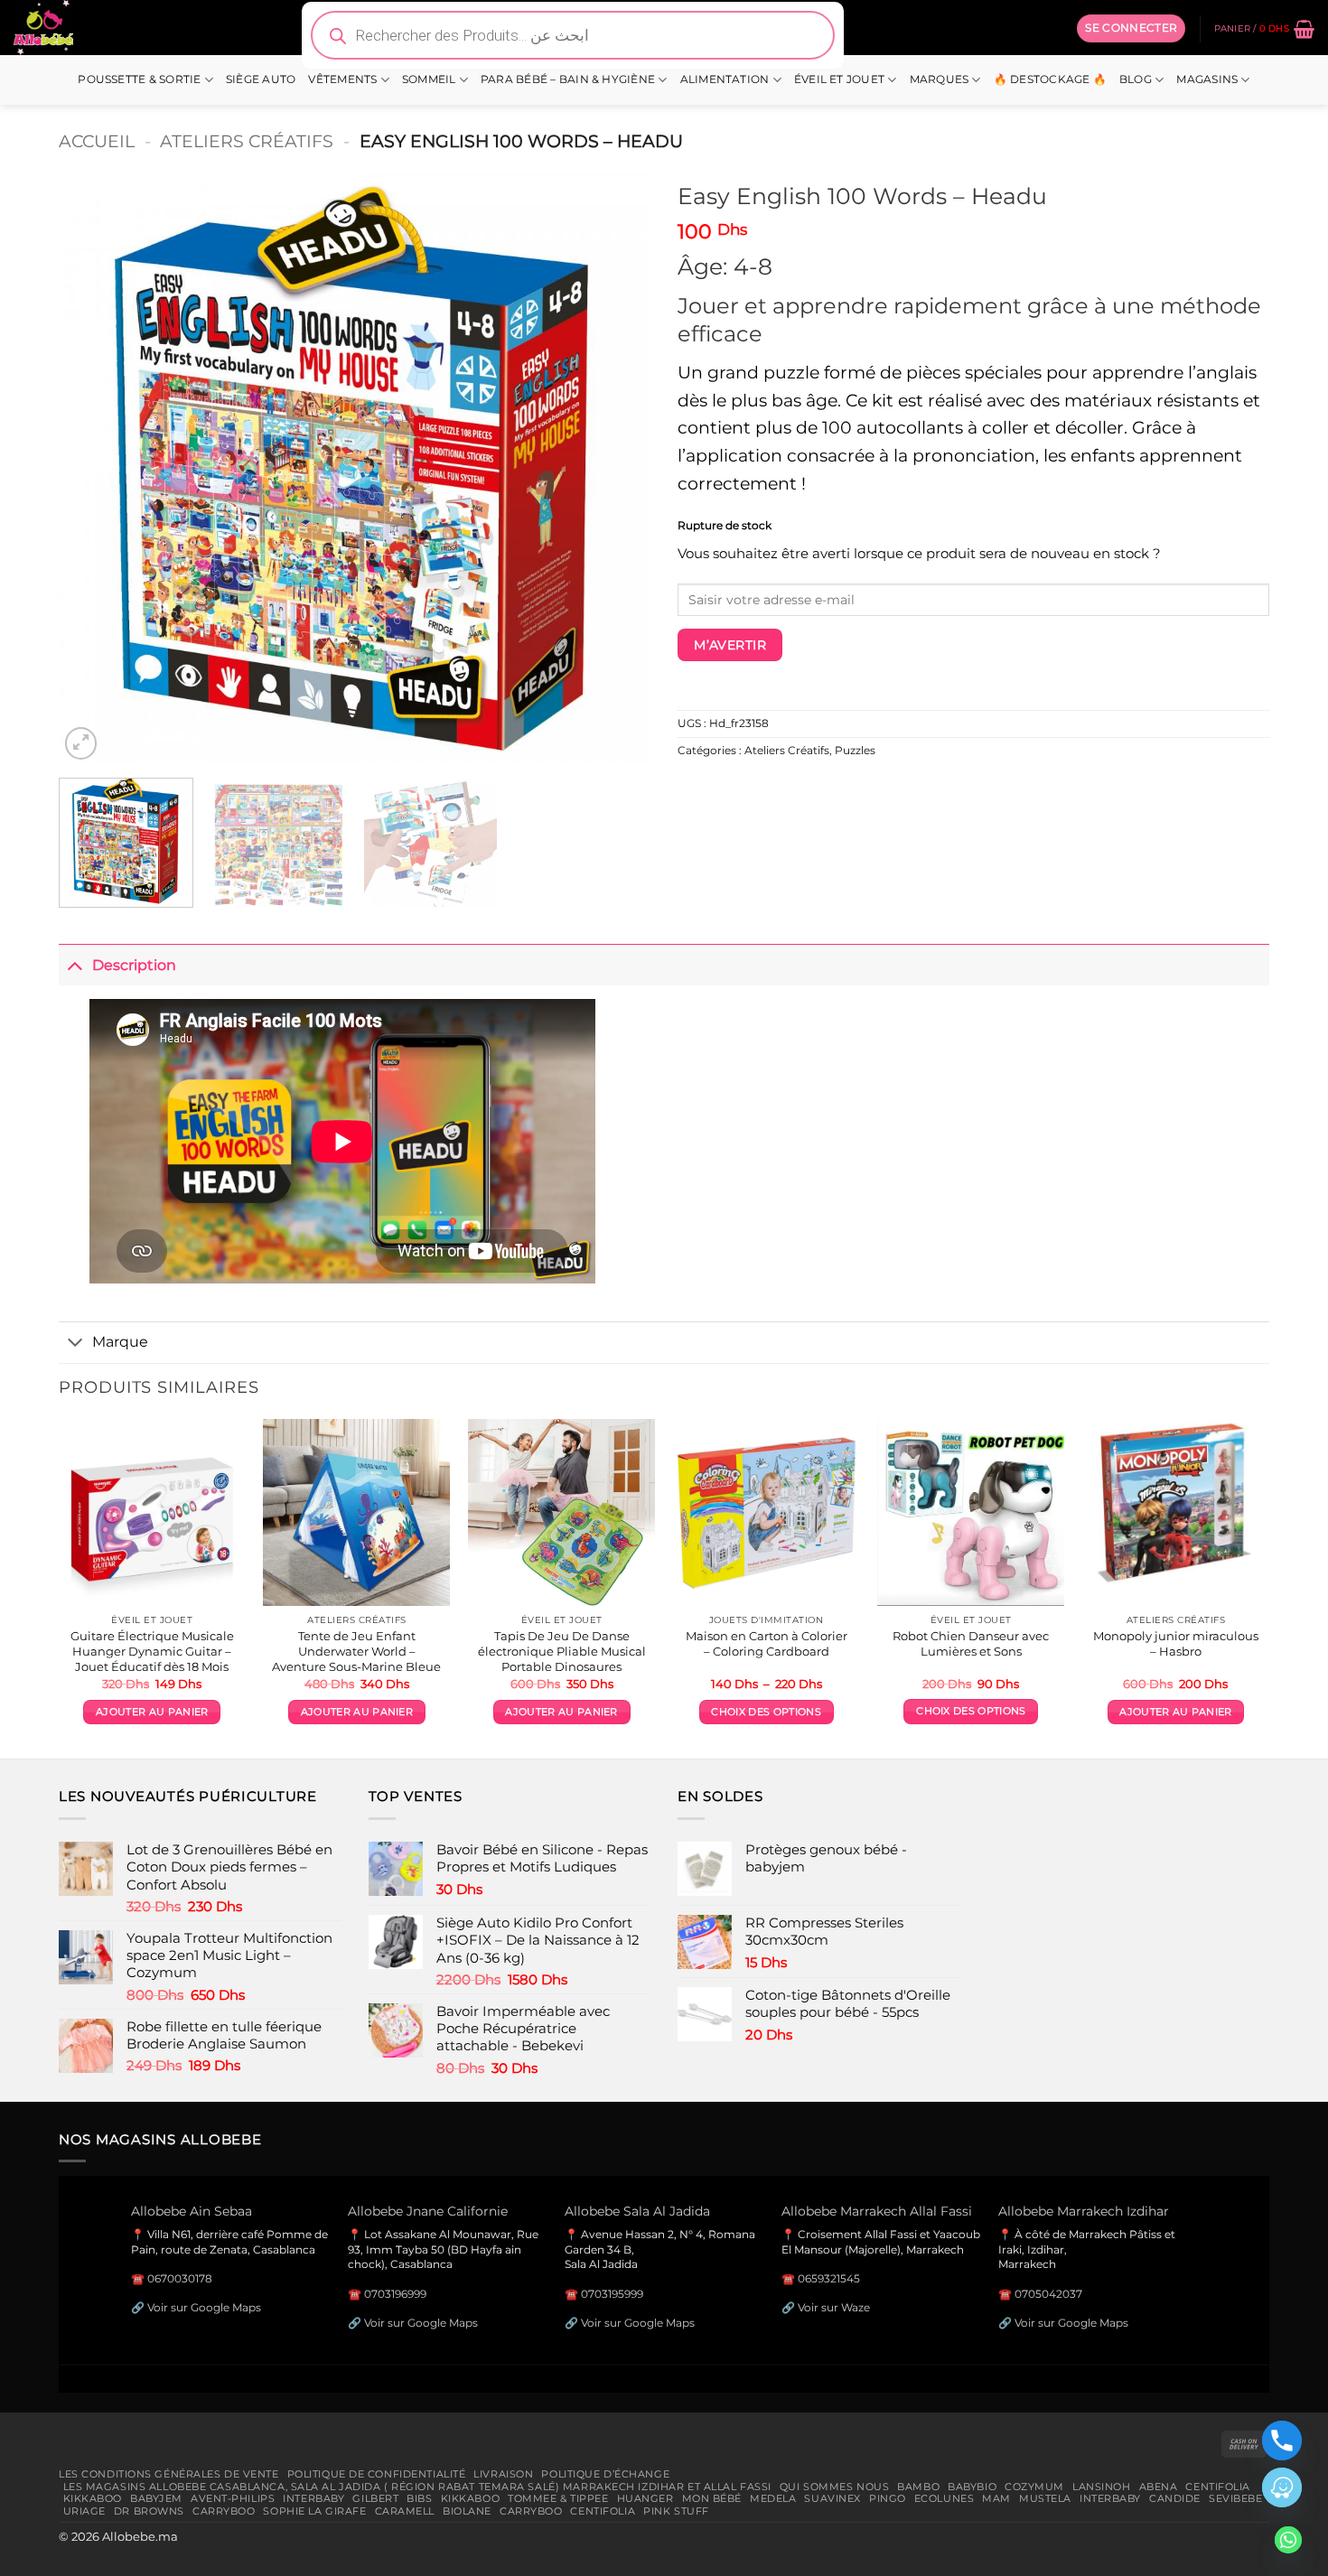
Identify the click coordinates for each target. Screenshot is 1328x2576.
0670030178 (180, 2278)
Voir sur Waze (834, 2307)
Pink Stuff (676, 2511)
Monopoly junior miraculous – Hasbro (1176, 1643)
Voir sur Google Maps (204, 2307)
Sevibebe (1236, 2498)
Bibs (419, 2498)
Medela (773, 2498)
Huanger (645, 2498)
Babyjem (156, 2498)
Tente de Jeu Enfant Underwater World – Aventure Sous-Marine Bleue (356, 1651)
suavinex (832, 2498)
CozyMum (1034, 2487)
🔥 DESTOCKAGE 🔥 (1050, 79)
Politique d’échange (605, 2474)
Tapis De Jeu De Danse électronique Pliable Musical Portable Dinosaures (562, 1651)
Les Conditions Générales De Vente (169, 2474)
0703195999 (612, 2294)
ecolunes (945, 2498)
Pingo (888, 2498)
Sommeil (429, 79)
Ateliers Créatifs (247, 141)
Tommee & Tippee (558, 2498)
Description (134, 965)
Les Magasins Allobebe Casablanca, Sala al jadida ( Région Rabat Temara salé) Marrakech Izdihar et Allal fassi (417, 2487)
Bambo (918, 2487)
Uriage (84, 2511)
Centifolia (1218, 2487)
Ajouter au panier (152, 1712)
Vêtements (342, 79)
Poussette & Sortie (139, 79)
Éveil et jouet (839, 79)
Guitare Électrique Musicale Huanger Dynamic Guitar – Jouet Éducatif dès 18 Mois (152, 1651)
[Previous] (93, 468)
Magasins (1207, 79)
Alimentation (725, 79)
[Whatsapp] (1288, 2540)
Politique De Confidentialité (377, 2474)
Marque (120, 1341)
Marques (940, 79)
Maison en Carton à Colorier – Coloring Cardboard (767, 1643)
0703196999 (395, 2294)
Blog (1136, 79)
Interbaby (313, 2498)
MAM (996, 2498)
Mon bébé (712, 2498)
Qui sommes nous (834, 2487)
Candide (1175, 2498)
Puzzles (855, 751)
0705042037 (1048, 2294)
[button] (1131, 28)
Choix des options (766, 1712)
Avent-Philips (233, 2498)
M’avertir (730, 645)
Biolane (467, 2511)
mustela (1045, 2498)
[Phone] (1282, 2441)
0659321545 (829, 2278)
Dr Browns (149, 2511)
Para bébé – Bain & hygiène (568, 79)
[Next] (616, 468)
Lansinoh (1102, 2487)
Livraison (503, 2474)
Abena (1159, 2487)
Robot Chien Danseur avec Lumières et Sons (971, 1643)
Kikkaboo (93, 2498)
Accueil (97, 141)
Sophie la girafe (314, 2511)
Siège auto (261, 79)
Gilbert (375, 2498)
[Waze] (1282, 2487)
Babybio (972, 2487)
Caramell (405, 2511)
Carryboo (224, 2511)
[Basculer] (75, 964)
